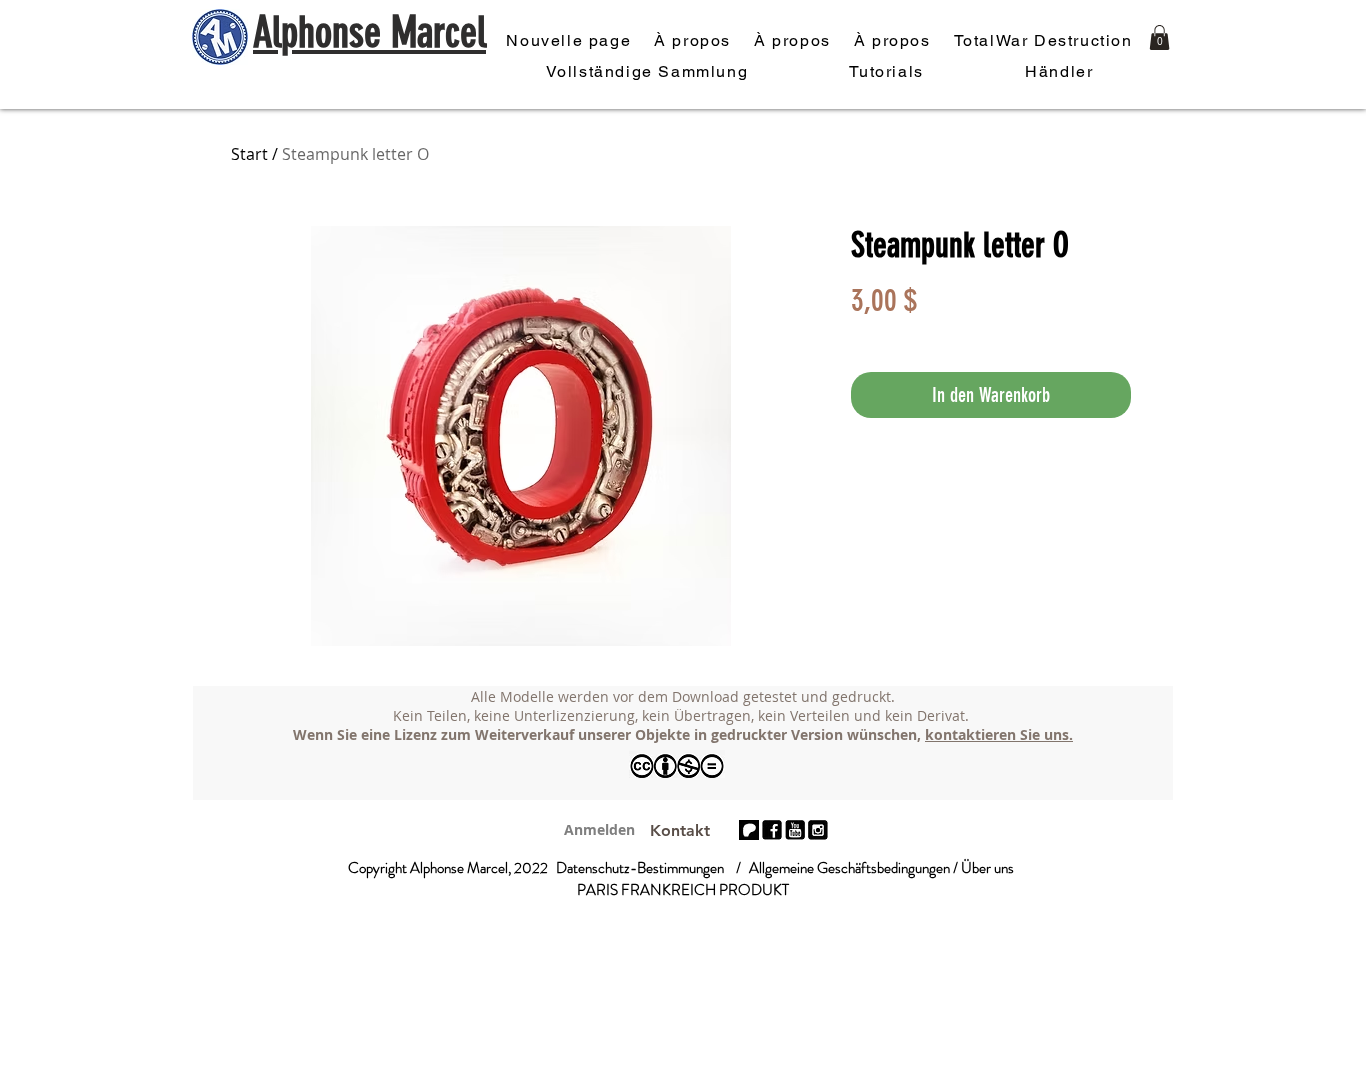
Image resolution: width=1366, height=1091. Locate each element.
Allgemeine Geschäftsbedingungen (849, 868)
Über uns (987, 868)
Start (249, 154)
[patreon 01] (749, 830)
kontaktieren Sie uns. (999, 734)
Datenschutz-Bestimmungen (640, 868)
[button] (1159, 37)
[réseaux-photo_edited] (772, 830)
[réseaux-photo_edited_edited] (818, 830)
